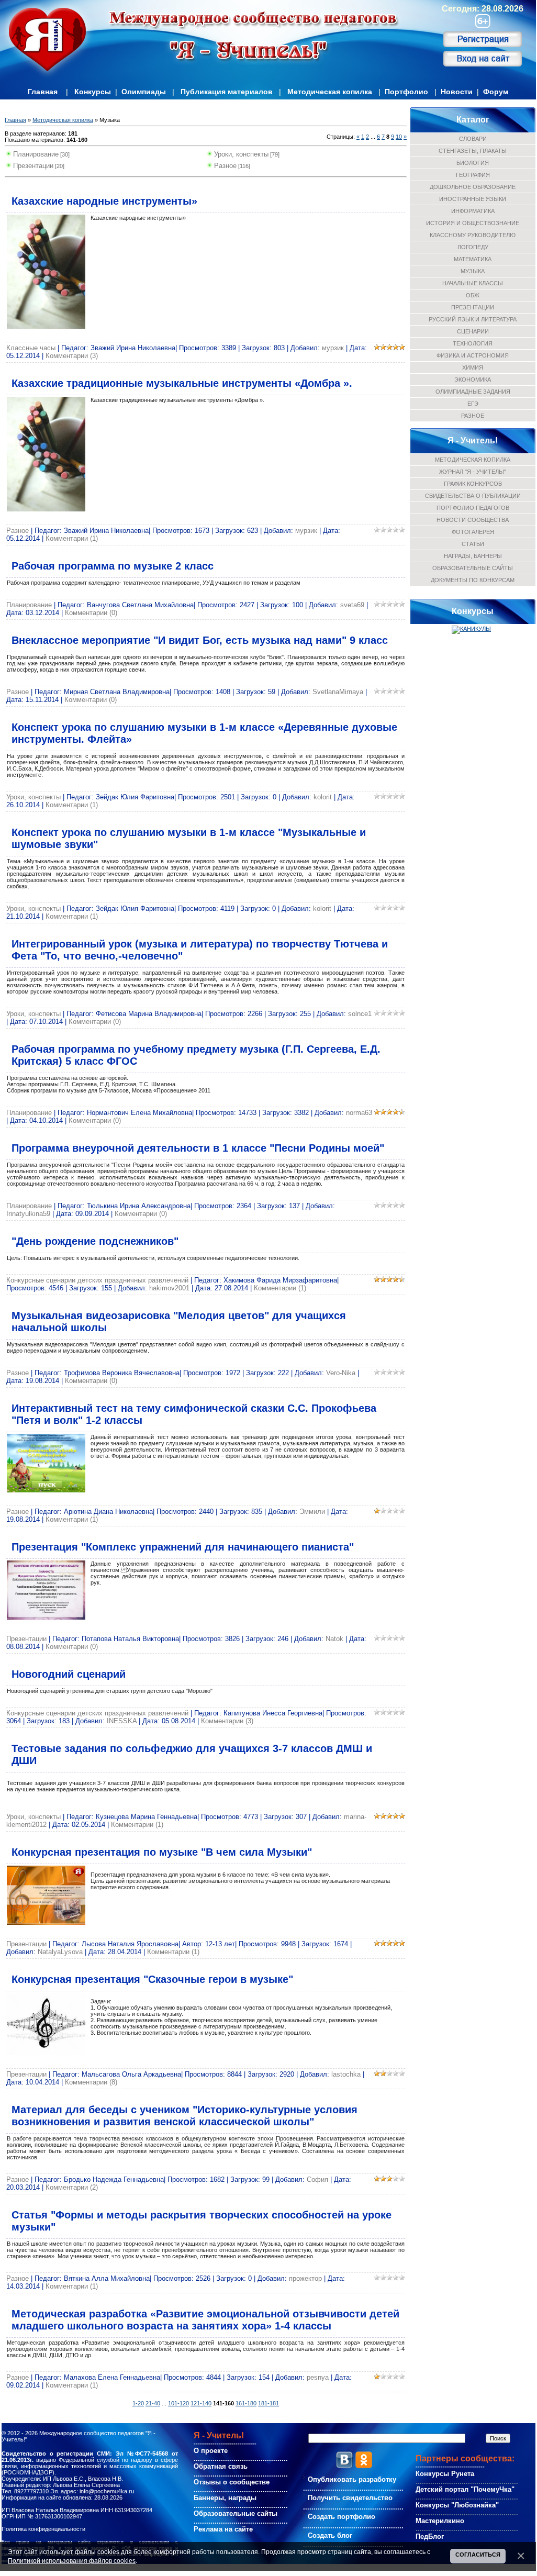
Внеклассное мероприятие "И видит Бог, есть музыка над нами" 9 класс (200, 640)
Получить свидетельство (350, 2498)
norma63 (359, 1113)
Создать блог (330, 2535)
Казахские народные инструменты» (104, 201)
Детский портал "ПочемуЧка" (465, 2489)
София (317, 2179)
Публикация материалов (227, 92)
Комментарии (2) (72, 2187)
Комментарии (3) (72, 356)
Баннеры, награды (225, 2498)
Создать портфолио (342, 2517)
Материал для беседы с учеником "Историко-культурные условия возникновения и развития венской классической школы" (184, 2116)
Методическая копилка (330, 92)
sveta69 (352, 605)
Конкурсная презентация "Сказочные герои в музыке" (152, 1979)
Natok (334, 1639)
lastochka (346, 2074)
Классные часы (31, 348)
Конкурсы (93, 92)
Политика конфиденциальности (43, 2529)
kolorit (323, 797)
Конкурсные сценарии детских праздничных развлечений (97, 1280)
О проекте (211, 2451)
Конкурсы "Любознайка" (457, 2505)
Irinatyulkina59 (28, 1214)
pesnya (318, 2377)
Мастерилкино (440, 2521)
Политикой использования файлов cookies (72, 2561)
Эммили (312, 1512)
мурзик (333, 348)
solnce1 (360, 1014)
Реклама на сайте (223, 2529)
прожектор (305, 2278)
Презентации (33, 166)
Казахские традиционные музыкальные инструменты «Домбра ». (182, 383)
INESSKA (122, 1721)
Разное (225, 166)
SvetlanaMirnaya (338, 692)
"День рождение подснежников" (95, 1241)
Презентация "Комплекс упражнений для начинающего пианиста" (183, 1547)
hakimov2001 (169, 1288)
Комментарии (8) (91, 2082)
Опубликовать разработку (352, 2479)
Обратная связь (221, 2466)
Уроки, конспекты (241, 154)
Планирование (36, 154)
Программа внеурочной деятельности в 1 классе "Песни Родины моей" (198, 1148)
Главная (43, 92)
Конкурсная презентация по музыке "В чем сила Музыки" (162, 1852)
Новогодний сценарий (69, 1674)
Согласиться (478, 2555)
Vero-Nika (341, 1373)
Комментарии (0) (91, 613)
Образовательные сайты (236, 2513)
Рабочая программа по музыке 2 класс (113, 566)
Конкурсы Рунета (445, 2474)
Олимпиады (144, 92)
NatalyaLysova (60, 1952)
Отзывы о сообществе (232, 2482)
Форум (496, 92)
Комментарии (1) (72, 538)
